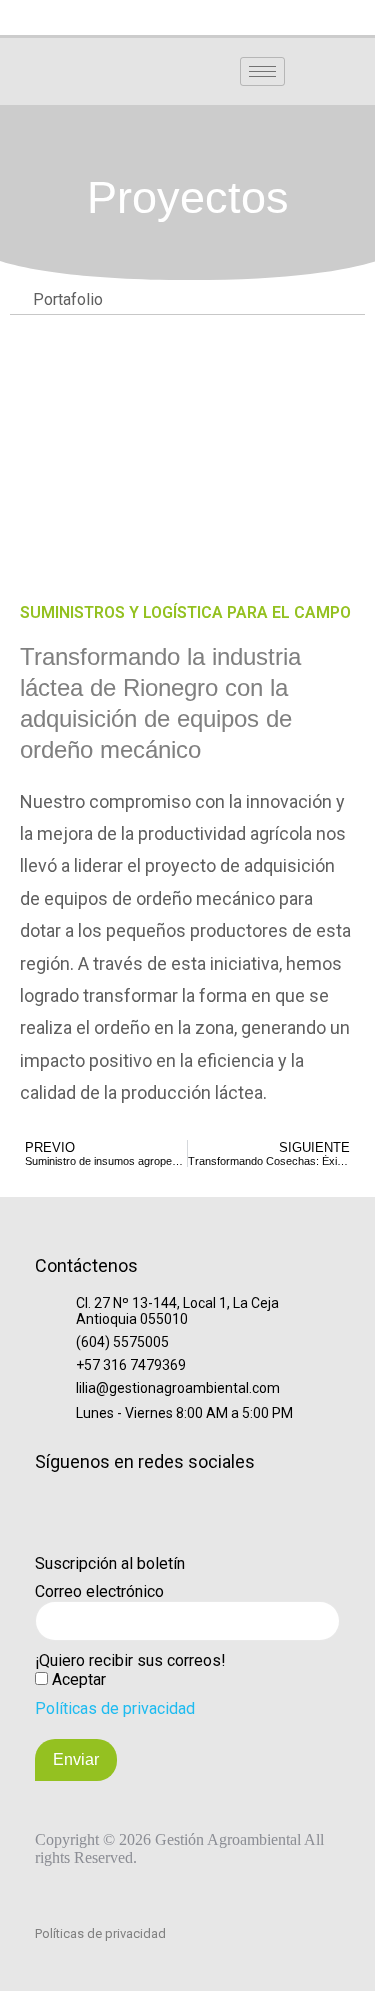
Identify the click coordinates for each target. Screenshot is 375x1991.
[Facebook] (120, 19)
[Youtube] (256, 19)
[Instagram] (154, 19)
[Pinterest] (290, 19)
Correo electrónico (99, 1591)
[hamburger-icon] (262, 71)
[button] (340, 71)
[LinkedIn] (86, 19)
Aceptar (79, 1679)
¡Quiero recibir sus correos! (130, 1660)
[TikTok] (188, 19)
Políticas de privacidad (115, 1708)
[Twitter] (222, 19)
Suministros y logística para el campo (185, 612)
